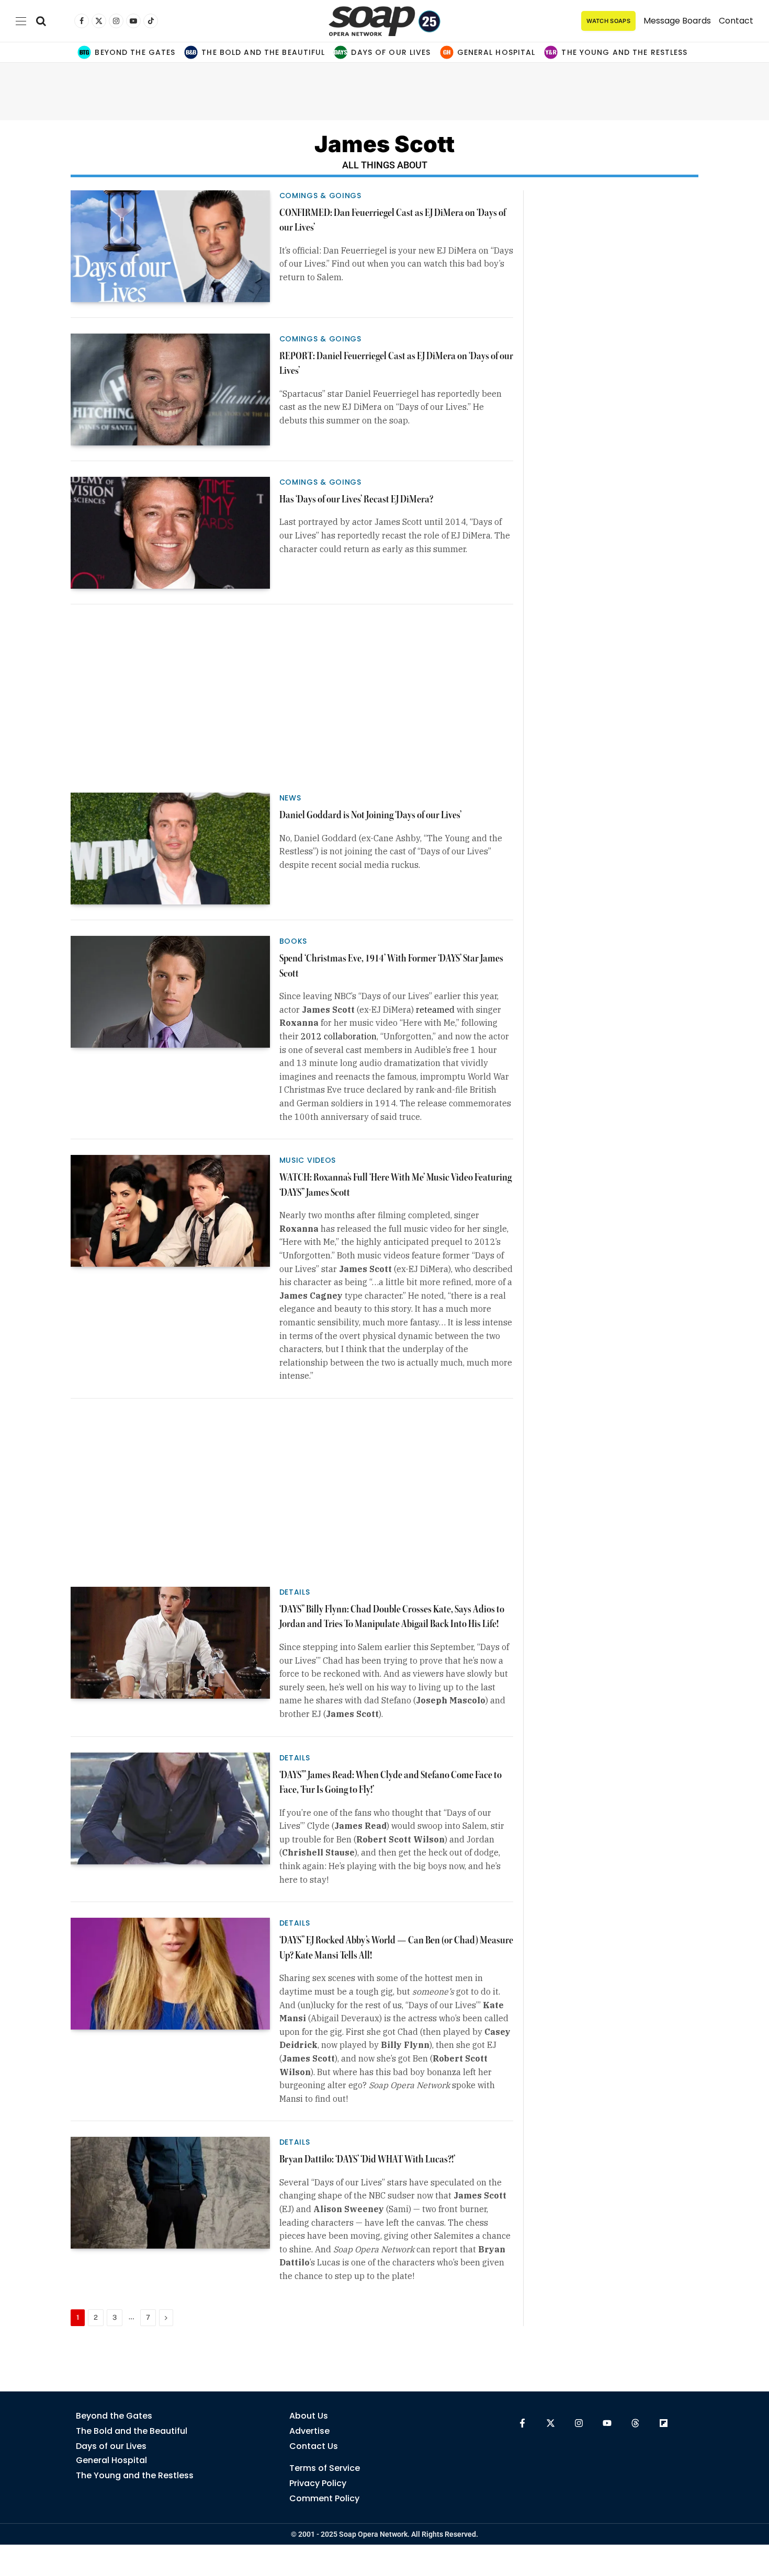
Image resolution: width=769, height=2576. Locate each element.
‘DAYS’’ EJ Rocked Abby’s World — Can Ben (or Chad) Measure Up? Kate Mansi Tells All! (396, 1948)
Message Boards (677, 21)
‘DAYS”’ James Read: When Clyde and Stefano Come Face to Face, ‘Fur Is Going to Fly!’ (391, 1783)
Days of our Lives (391, 52)
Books (293, 941)
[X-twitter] (551, 2423)
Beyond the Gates (135, 52)
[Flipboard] (664, 2423)
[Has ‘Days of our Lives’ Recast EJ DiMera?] (170, 533)
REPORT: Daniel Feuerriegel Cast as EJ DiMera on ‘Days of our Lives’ (396, 364)
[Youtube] (607, 2423)
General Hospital (496, 52)
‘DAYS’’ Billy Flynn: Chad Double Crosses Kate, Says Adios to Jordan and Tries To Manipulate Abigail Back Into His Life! (392, 1617)
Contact (736, 21)
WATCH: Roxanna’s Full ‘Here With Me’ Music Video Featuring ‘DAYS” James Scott (395, 1185)
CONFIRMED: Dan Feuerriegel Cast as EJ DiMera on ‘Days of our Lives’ (393, 221)
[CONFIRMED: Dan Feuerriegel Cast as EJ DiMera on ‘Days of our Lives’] (170, 246)
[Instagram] (579, 2423)
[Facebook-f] (522, 2423)
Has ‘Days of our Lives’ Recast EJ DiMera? (356, 500)
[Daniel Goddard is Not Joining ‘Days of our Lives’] (170, 849)
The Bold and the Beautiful (263, 52)
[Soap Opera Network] (385, 21)
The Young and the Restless (624, 52)
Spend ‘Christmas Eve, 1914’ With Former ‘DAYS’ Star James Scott (391, 966)
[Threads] (635, 2423)
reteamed (435, 1010)
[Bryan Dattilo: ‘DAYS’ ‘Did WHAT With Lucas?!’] (170, 2193)
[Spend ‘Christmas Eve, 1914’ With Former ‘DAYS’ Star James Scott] (170, 992)
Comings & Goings (320, 196)
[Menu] (21, 21)
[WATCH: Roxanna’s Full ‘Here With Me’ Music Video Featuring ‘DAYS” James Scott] (170, 1211)
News (290, 798)
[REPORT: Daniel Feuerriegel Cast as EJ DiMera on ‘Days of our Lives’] (170, 390)
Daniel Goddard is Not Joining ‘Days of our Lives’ (370, 815)
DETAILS (295, 1592)
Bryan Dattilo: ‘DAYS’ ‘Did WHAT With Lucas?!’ (367, 2160)
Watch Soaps (608, 21)
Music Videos (308, 1160)
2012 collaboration (339, 1036)
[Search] (41, 21)
